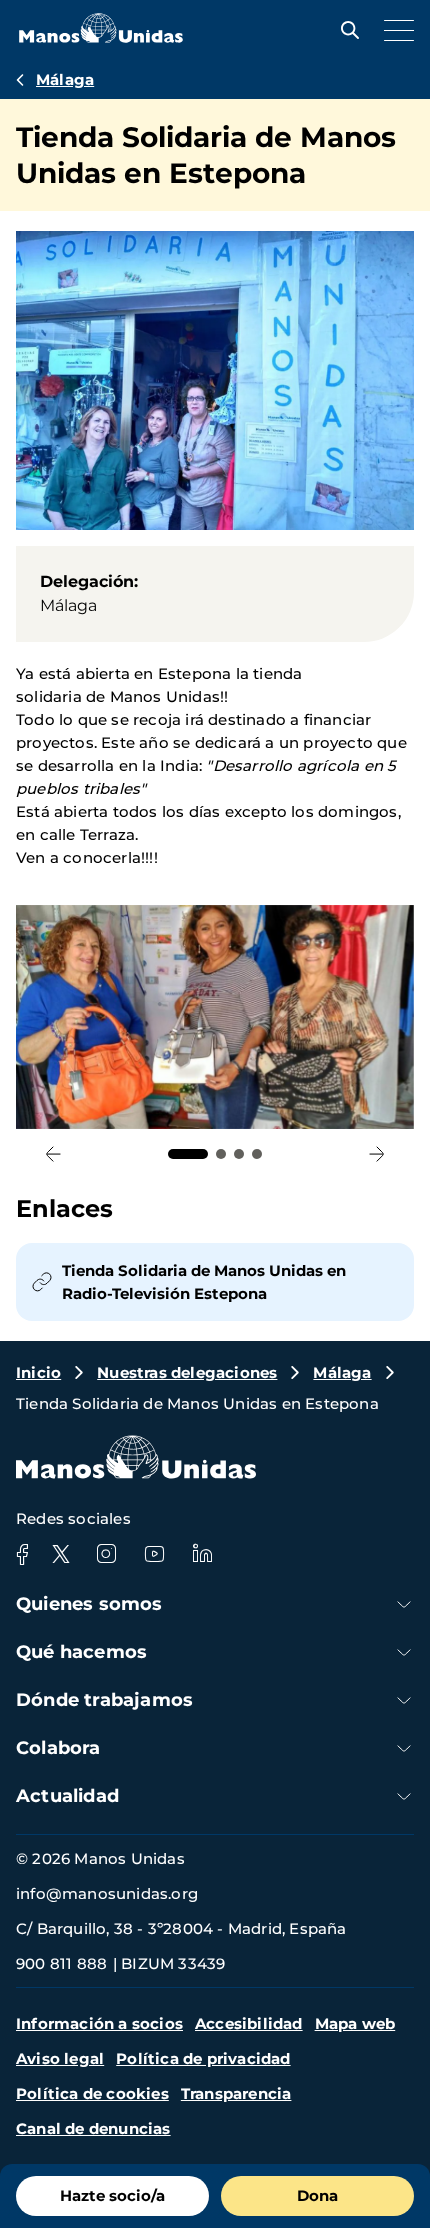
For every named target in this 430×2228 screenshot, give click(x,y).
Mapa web (355, 2023)
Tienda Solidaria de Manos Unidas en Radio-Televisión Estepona (204, 1282)
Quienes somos (89, 1604)
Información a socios (99, 2023)
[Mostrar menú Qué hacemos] (404, 1652)
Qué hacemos (81, 1652)
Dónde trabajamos (104, 1700)
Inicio (38, 1372)
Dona (317, 2195)
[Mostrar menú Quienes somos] (404, 1604)
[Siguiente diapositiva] (376, 1154)
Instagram (106, 1554)
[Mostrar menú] (394, 30)
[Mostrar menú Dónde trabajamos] (404, 1700)
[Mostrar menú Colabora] (404, 1748)
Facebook (22, 1554)
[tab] (188, 1154)
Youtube (154, 1554)
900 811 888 (61, 1963)
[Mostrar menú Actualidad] (404, 1796)
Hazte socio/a (112, 2195)
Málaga (65, 79)
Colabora (58, 1748)
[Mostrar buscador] (345, 30)
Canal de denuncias (93, 2128)
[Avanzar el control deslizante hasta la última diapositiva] (53, 1154)
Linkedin (202, 1554)
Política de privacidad (203, 2058)
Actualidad (67, 1796)
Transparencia (236, 2093)
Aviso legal (60, 2058)
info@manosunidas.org (107, 1893)
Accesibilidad (249, 2023)
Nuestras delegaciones (187, 1372)
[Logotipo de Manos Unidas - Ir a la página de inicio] (101, 37)
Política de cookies (92, 2093)
